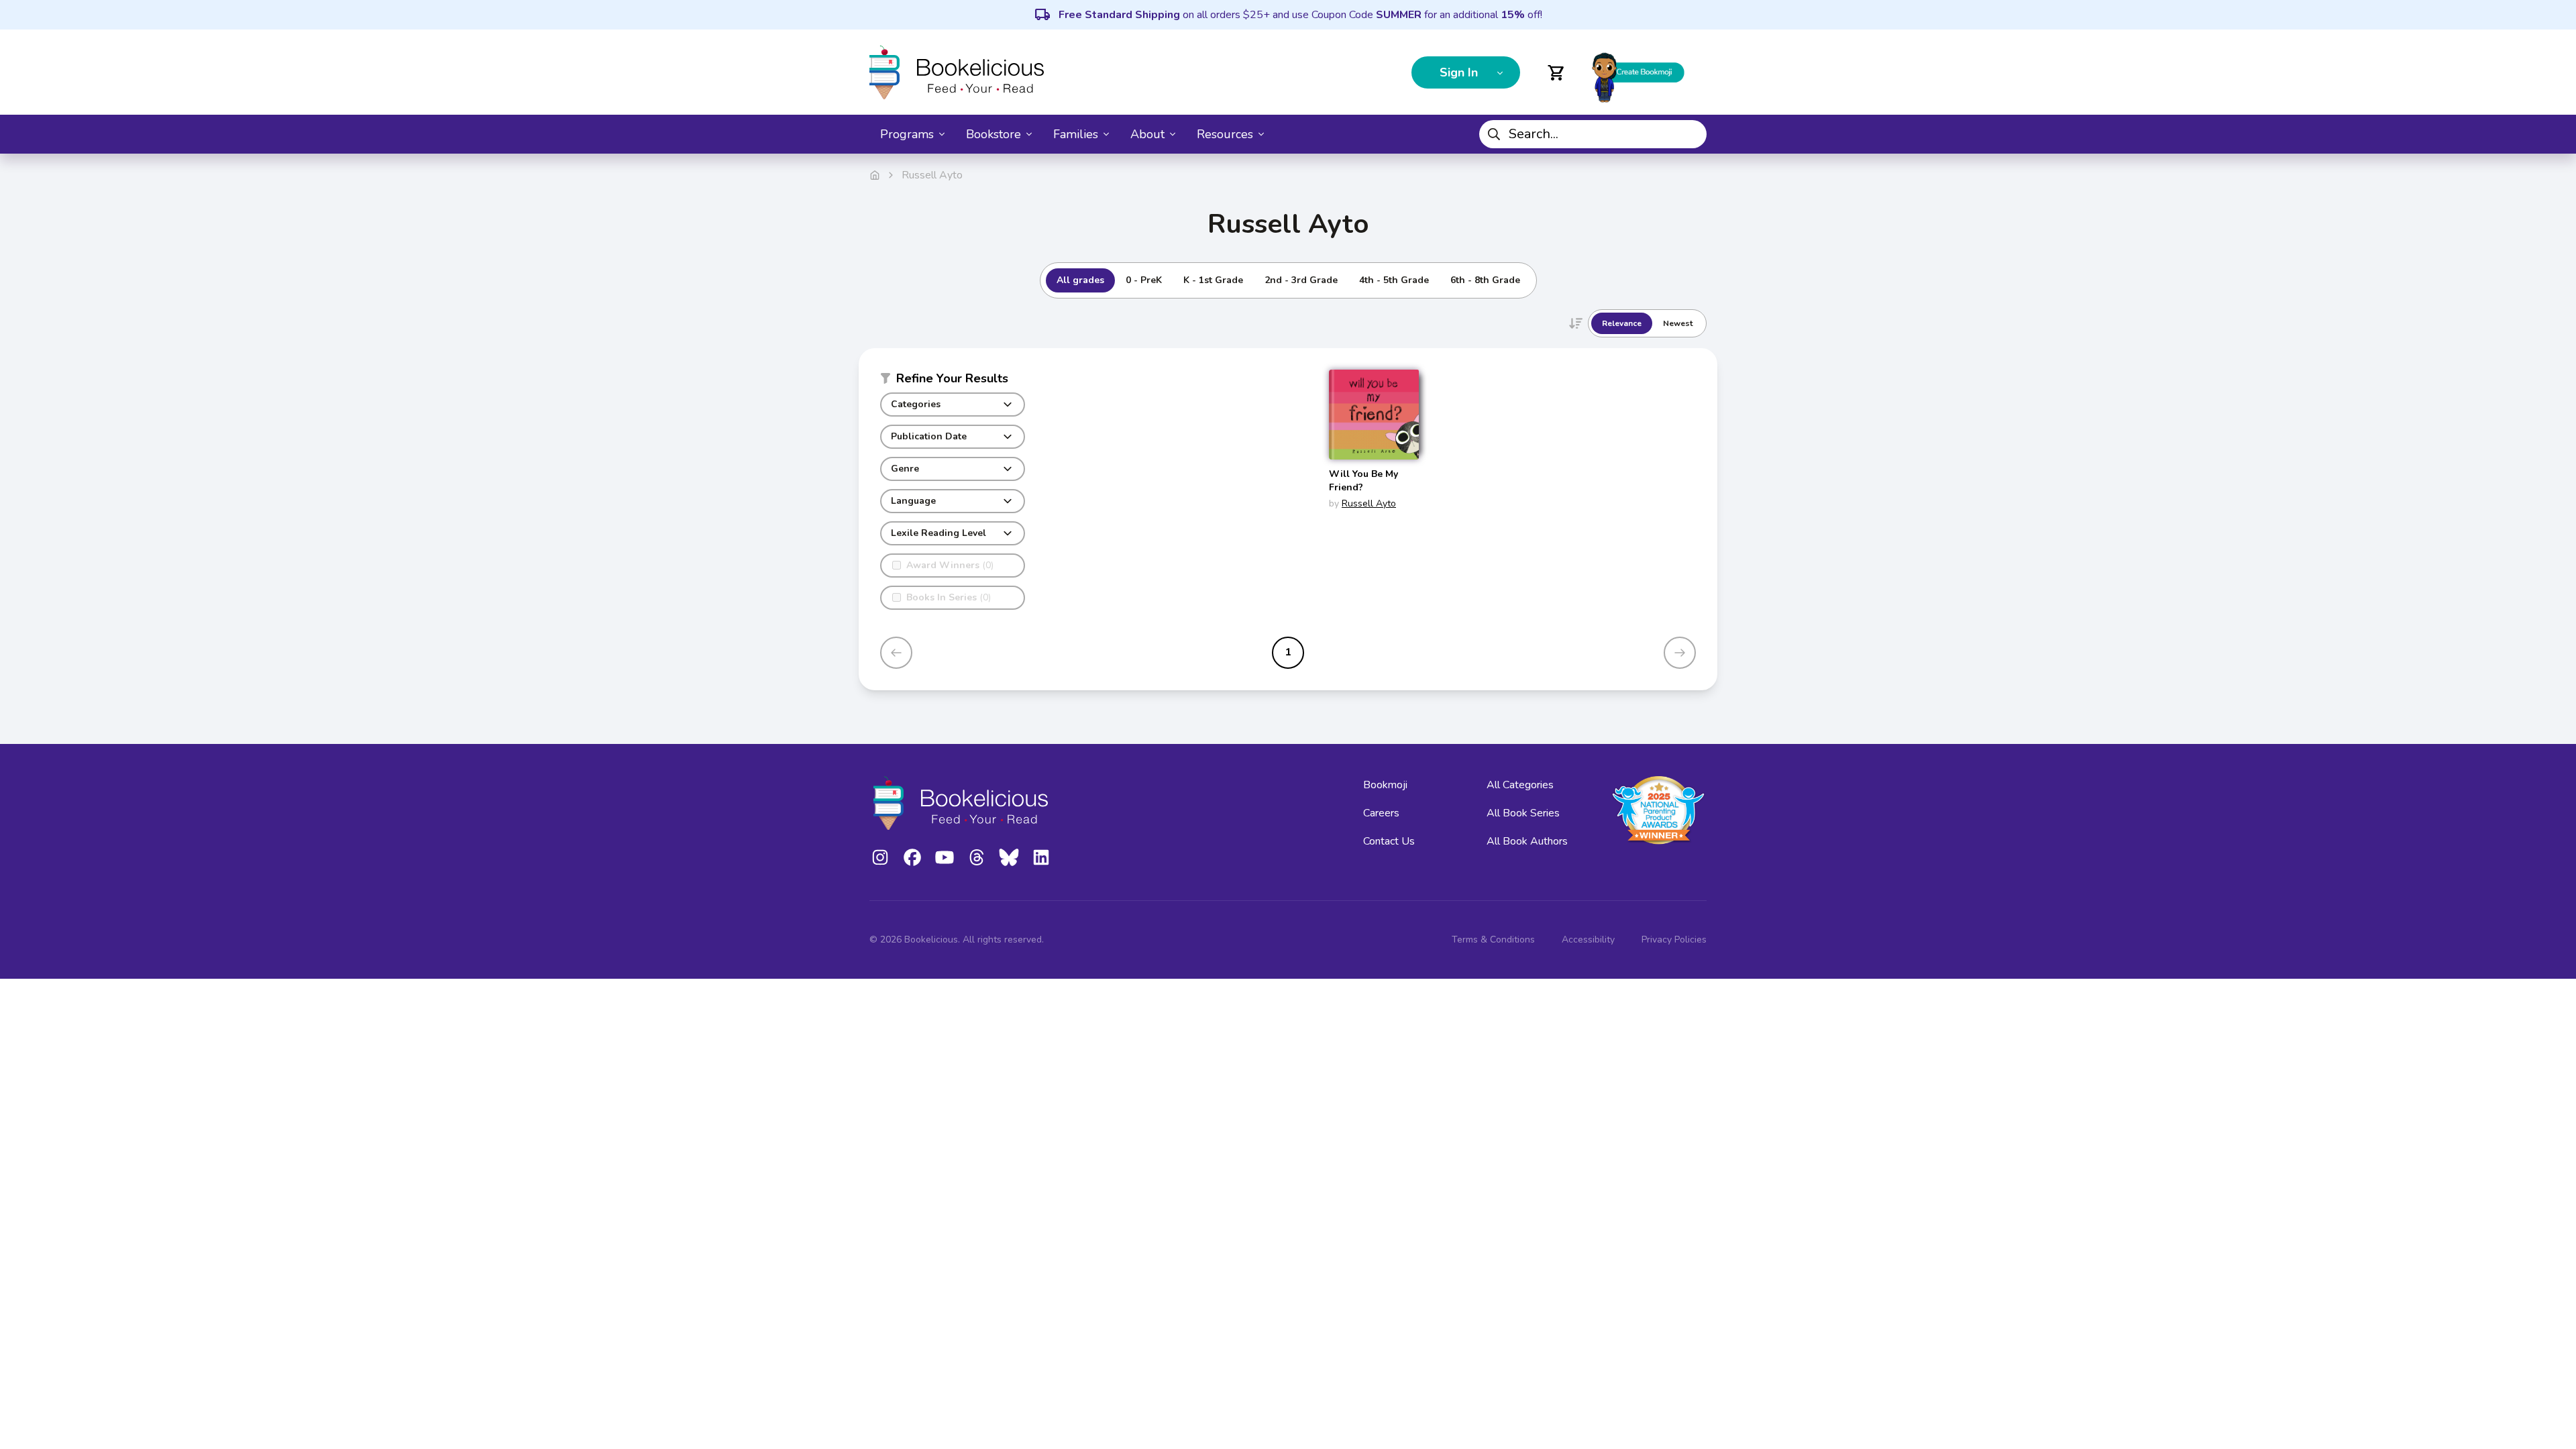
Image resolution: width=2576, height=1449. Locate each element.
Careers (1381, 813)
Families (1076, 134)
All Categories (1520, 785)
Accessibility (1588, 940)
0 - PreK (1144, 280)
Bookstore (994, 134)
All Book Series (1523, 813)
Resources (1225, 134)
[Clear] (1691, 134)
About (1147, 134)
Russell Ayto (1369, 503)
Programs (907, 134)
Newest (1678, 323)
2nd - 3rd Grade (1301, 280)
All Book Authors (1527, 841)
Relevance (1622, 323)
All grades (1080, 280)
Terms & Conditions (1493, 940)
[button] (953, 381)
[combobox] (1593, 134)
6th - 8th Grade (1485, 280)
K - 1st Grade (1213, 280)
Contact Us (1389, 841)
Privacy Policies (1674, 940)
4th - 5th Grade (1394, 280)
